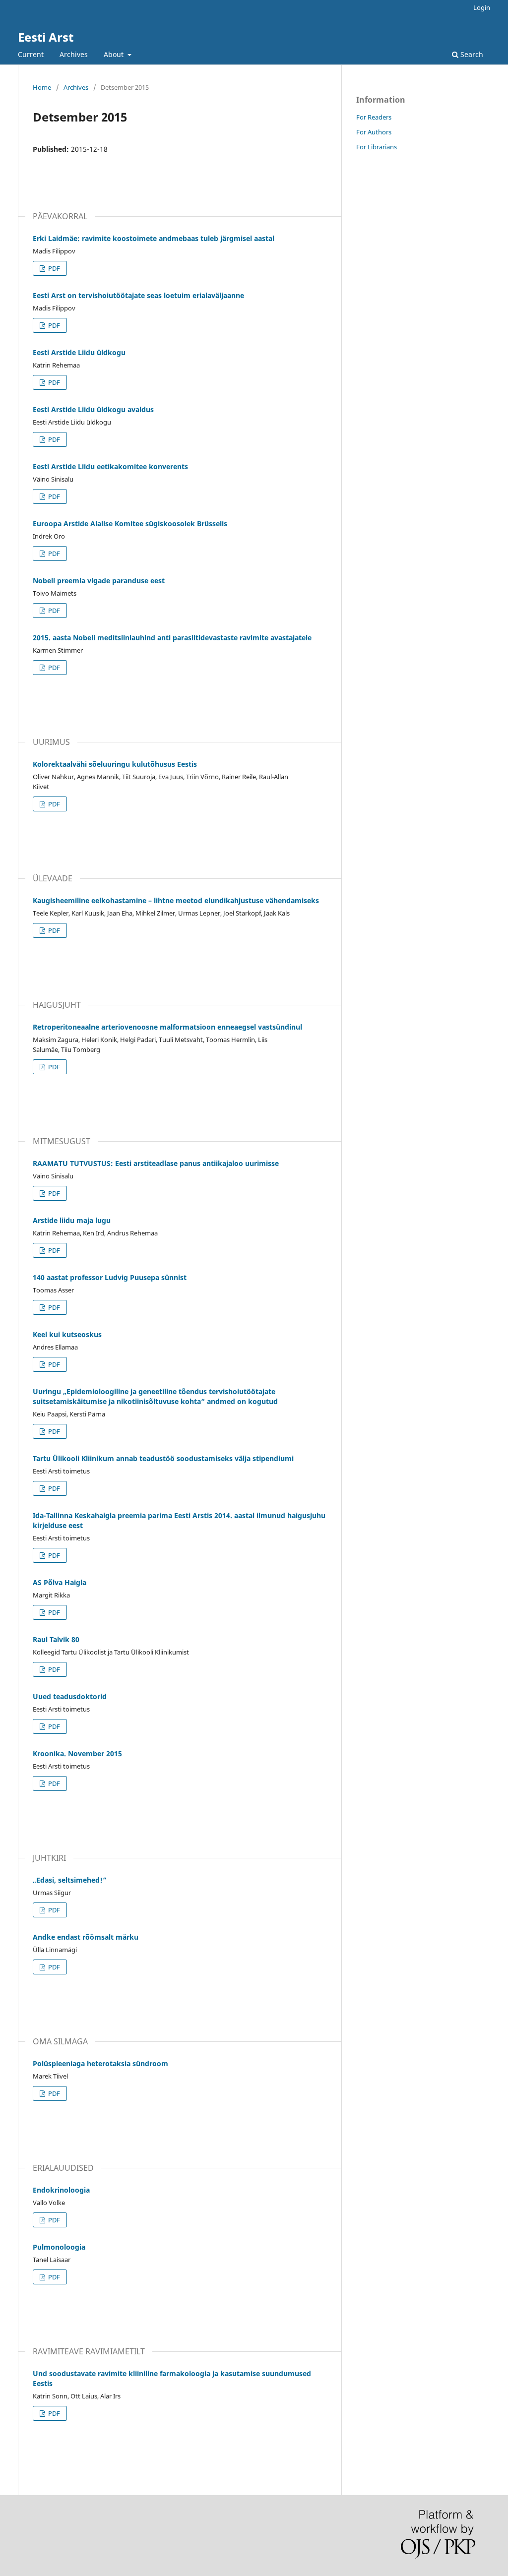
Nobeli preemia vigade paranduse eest (99, 581)
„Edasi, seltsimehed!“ (70, 1880)
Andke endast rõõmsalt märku (86, 1937)
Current (31, 54)
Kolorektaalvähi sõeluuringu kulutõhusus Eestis (115, 764)
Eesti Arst (46, 37)
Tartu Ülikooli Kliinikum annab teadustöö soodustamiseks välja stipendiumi (163, 1458)
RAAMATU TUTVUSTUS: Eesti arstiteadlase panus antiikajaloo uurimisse (156, 1163)
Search (471, 54)
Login (482, 7)
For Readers (374, 117)
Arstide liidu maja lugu (72, 1220)
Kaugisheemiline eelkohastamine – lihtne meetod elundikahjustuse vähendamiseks (176, 900)
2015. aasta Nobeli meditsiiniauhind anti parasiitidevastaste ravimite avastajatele (172, 638)
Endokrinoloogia (61, 2190)
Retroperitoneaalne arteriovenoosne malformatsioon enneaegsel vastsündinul (167, 1027)
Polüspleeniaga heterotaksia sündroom (100, 2063)
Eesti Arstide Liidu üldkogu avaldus (93, 409)
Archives (74, 54)
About (115, 54)
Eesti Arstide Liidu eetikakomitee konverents (110, 466)
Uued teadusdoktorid (70, 1696)
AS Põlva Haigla (60, 1582)
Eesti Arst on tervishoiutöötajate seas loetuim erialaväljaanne (138, 295)
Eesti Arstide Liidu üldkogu (79, 352)
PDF (53, 268)
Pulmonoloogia (59, 2247)
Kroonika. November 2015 (77, 1753)
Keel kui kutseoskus (67, 1334)
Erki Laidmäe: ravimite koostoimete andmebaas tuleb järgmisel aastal (154, 238)
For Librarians (377, 147)
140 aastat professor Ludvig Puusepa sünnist (110, 1277)
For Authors (374, 132)
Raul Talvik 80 (56, 1639)
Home (42, 87)
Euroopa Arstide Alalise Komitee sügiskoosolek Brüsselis (130, 523)
